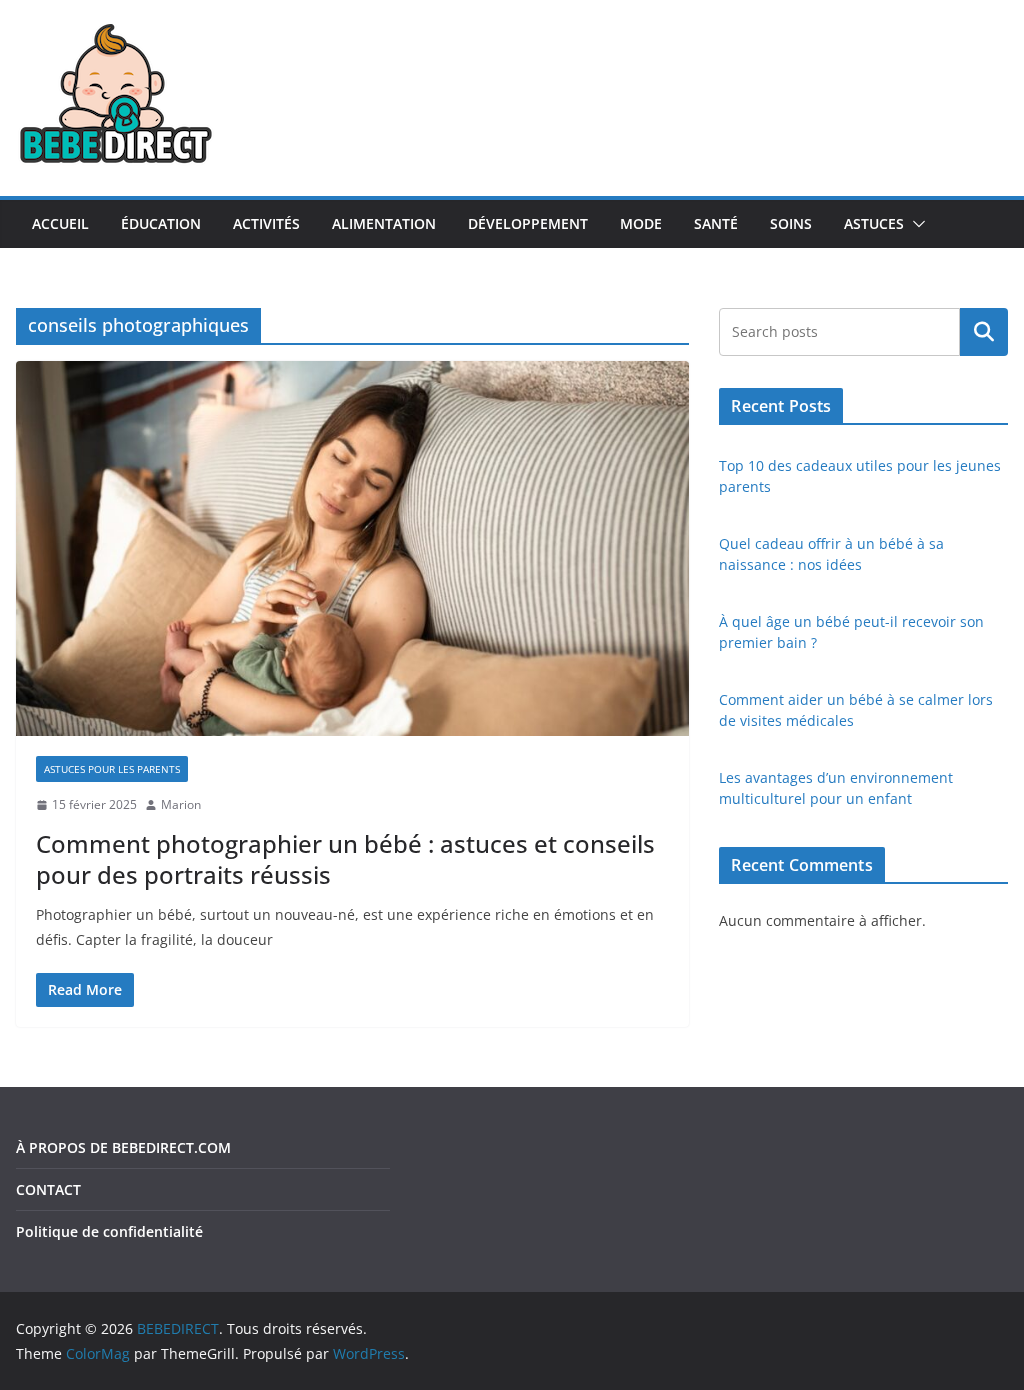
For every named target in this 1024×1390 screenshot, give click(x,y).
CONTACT (48, 1189)
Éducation (161, 223)
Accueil (60, 223)
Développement (528, 223)
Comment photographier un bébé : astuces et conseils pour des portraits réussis (345, 859)
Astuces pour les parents (112, 769)
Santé (716, 223)
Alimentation (384, 223)
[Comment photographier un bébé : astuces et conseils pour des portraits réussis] (352, 548)
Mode (641, 223)
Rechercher (984, 332)
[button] (915, 224)
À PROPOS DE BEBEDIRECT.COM (123, 1147)
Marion (181, 804)
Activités (266, 223)
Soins (791, 223)
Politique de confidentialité (109, 1231)
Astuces (874, 223)
